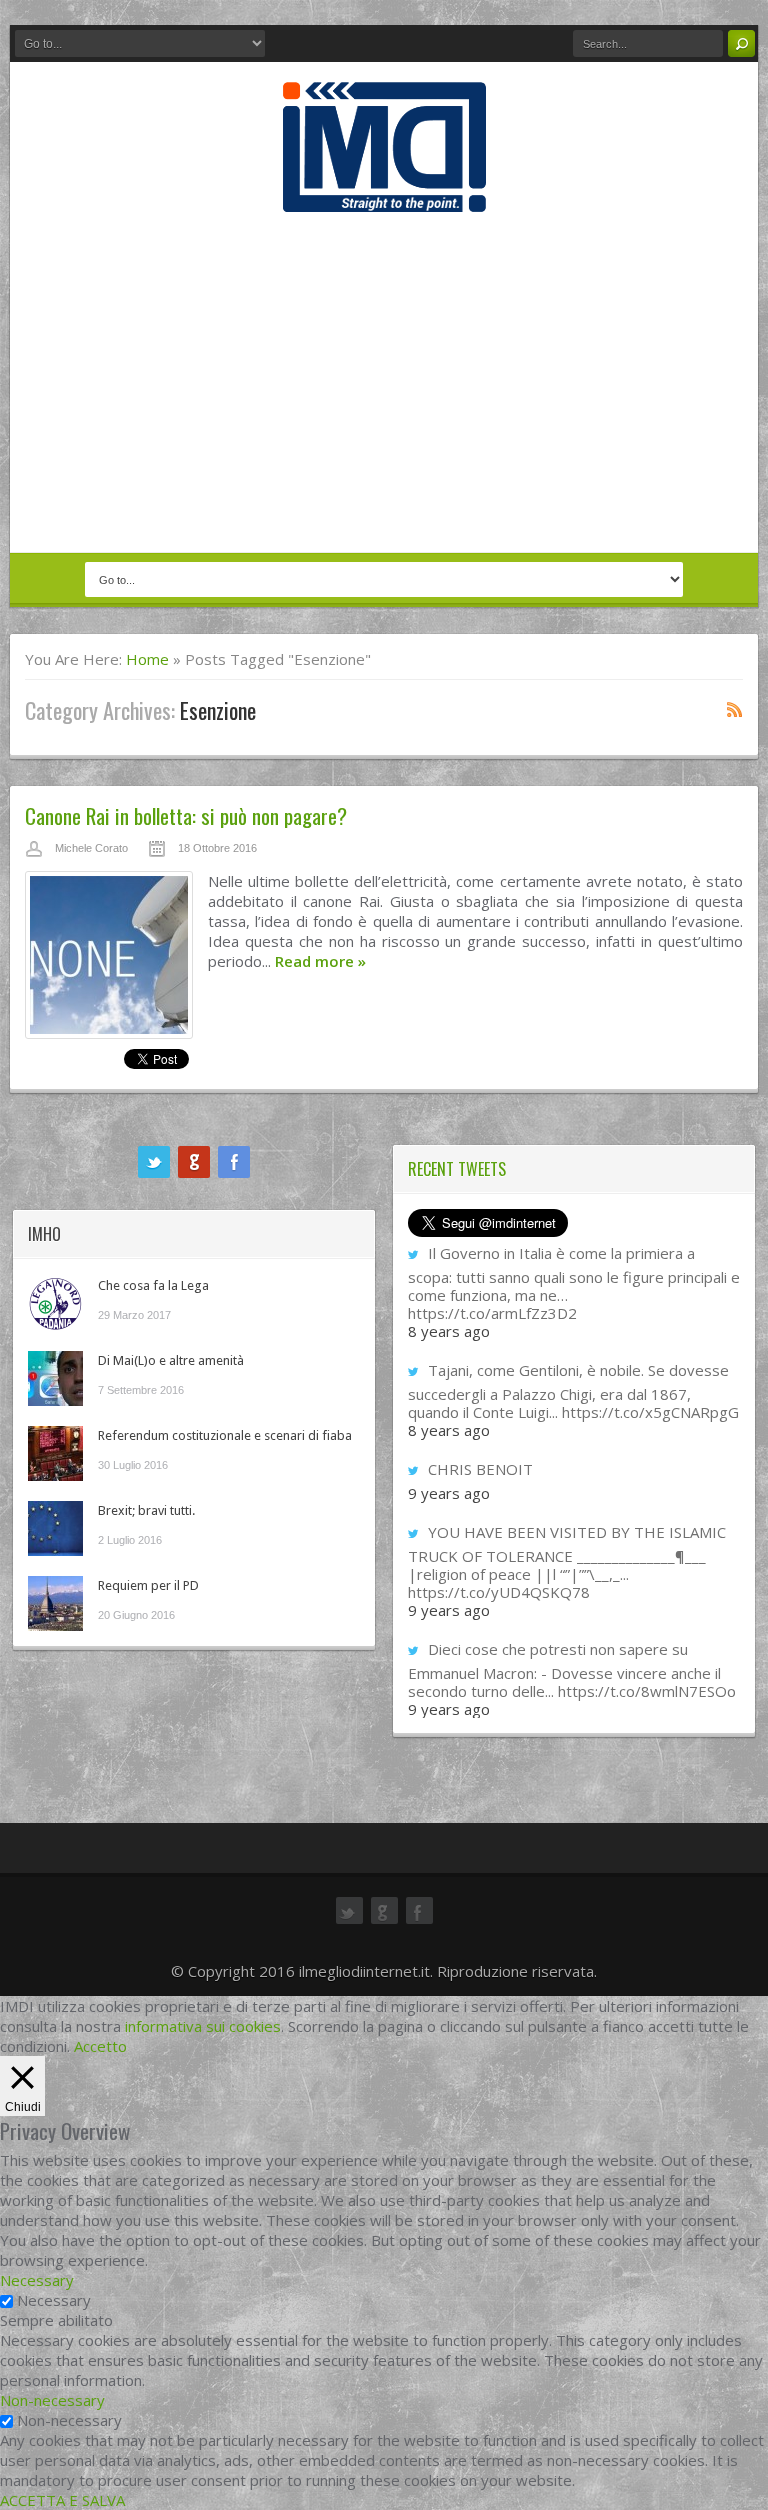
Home (147, 659)
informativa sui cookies (203, 2026)
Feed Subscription (735, 709)
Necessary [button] (37, 2280)
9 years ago (449, 1493)
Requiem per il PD (148, 1585)
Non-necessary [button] (52, 2400)
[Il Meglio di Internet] (384, 191)
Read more (320, 961)
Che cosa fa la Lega (153, 1285)
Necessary (54, 2300)
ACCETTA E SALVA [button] (62, 2500)
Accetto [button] (100, 2046)
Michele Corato (91, 848)
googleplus (194, 1162)
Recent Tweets (457, 1169)
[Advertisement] (384, 382)
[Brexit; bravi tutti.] (55, 1528)
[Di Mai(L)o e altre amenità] (55, 1378)
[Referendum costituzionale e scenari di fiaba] (55, 1453)
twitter (154, 1162)
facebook (234, 1162)
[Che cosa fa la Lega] (55, 1303)
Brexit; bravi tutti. (146, 1510)
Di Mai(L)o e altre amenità (171, 1360)
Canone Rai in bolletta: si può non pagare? (186, 815)
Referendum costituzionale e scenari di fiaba (225, 1435)
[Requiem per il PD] (55, 1603)
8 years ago (449, 1331)
